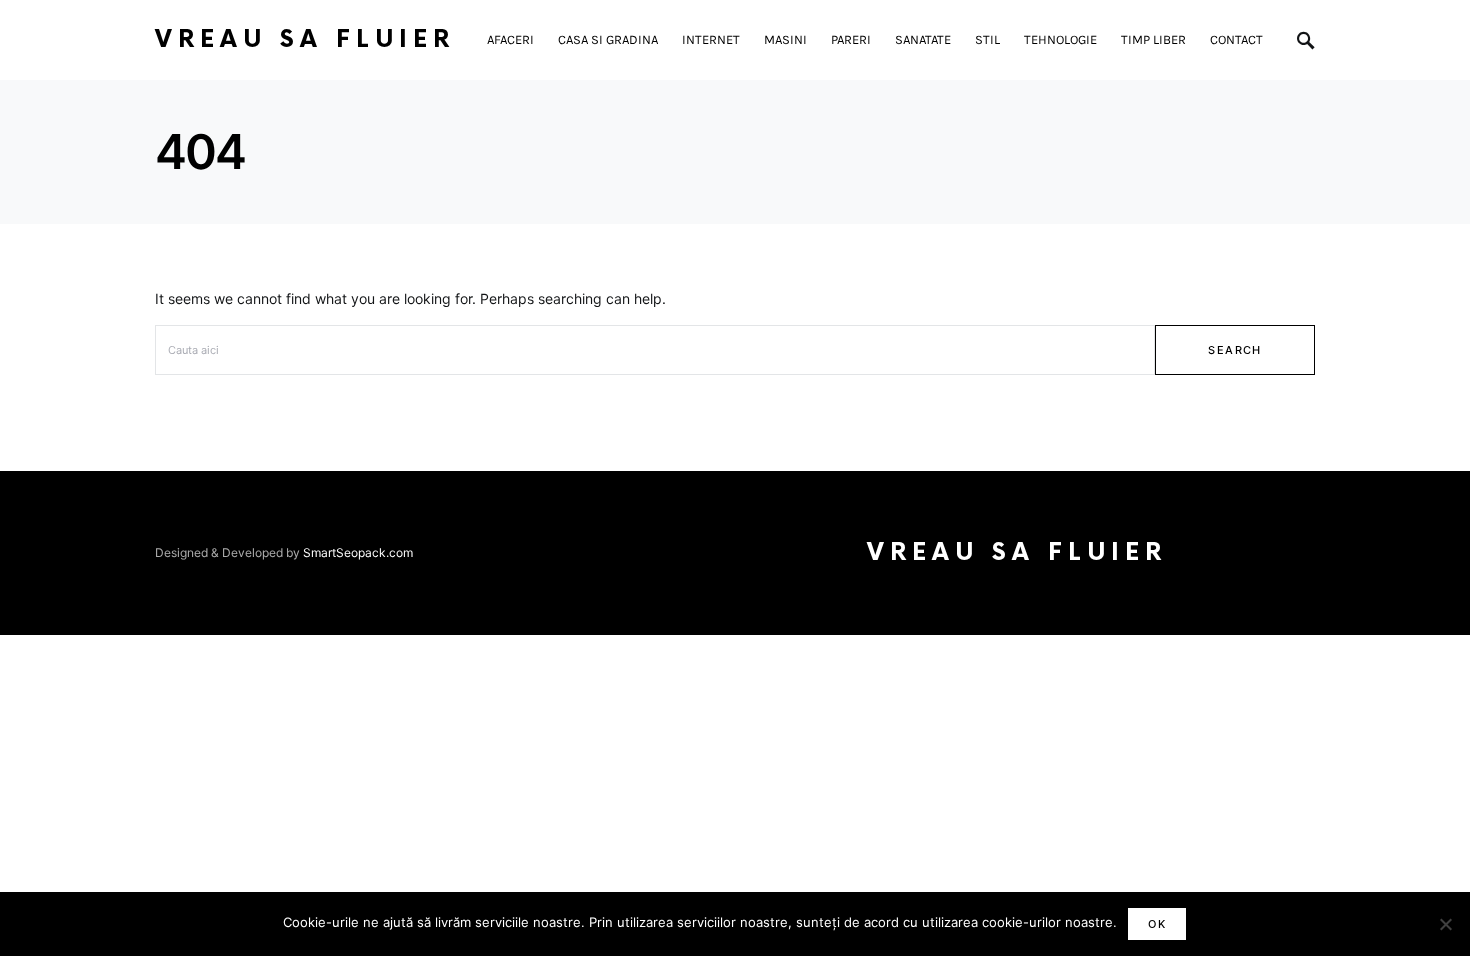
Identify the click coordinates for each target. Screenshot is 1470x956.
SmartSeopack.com (358, 552)
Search (1234, 350)
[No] (1445, 924)
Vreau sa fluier (305, 39)
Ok (1157, 924)
